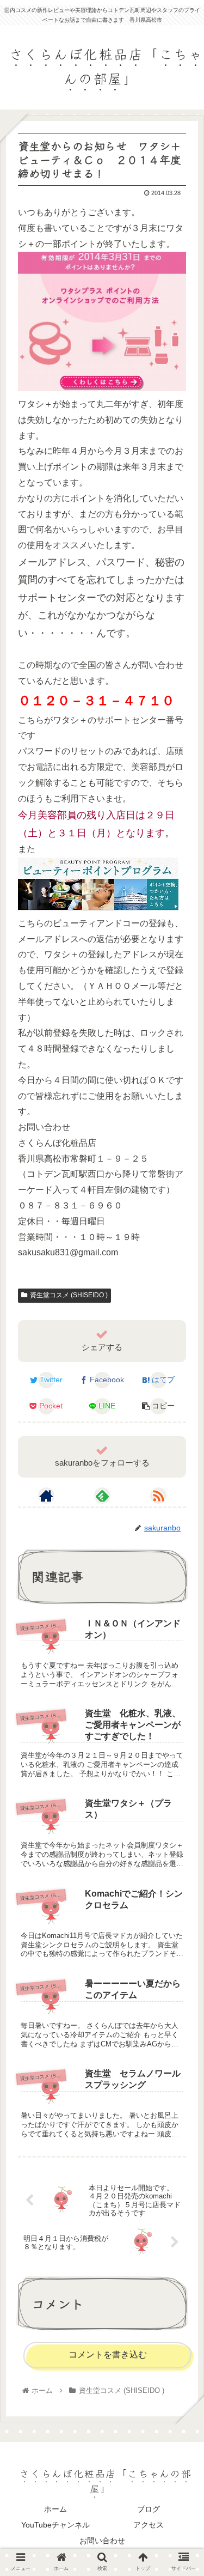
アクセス (149, 2525)
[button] (182, 1560)
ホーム (55, 2509)
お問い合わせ (102, 2541)
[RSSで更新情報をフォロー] (158, 1496)
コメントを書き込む (108, 2355)
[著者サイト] (46, 1496)
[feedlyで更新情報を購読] (102, 1496)
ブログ (149, 2509)
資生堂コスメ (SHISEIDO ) (69, 1295)
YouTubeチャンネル (55, 2525)
